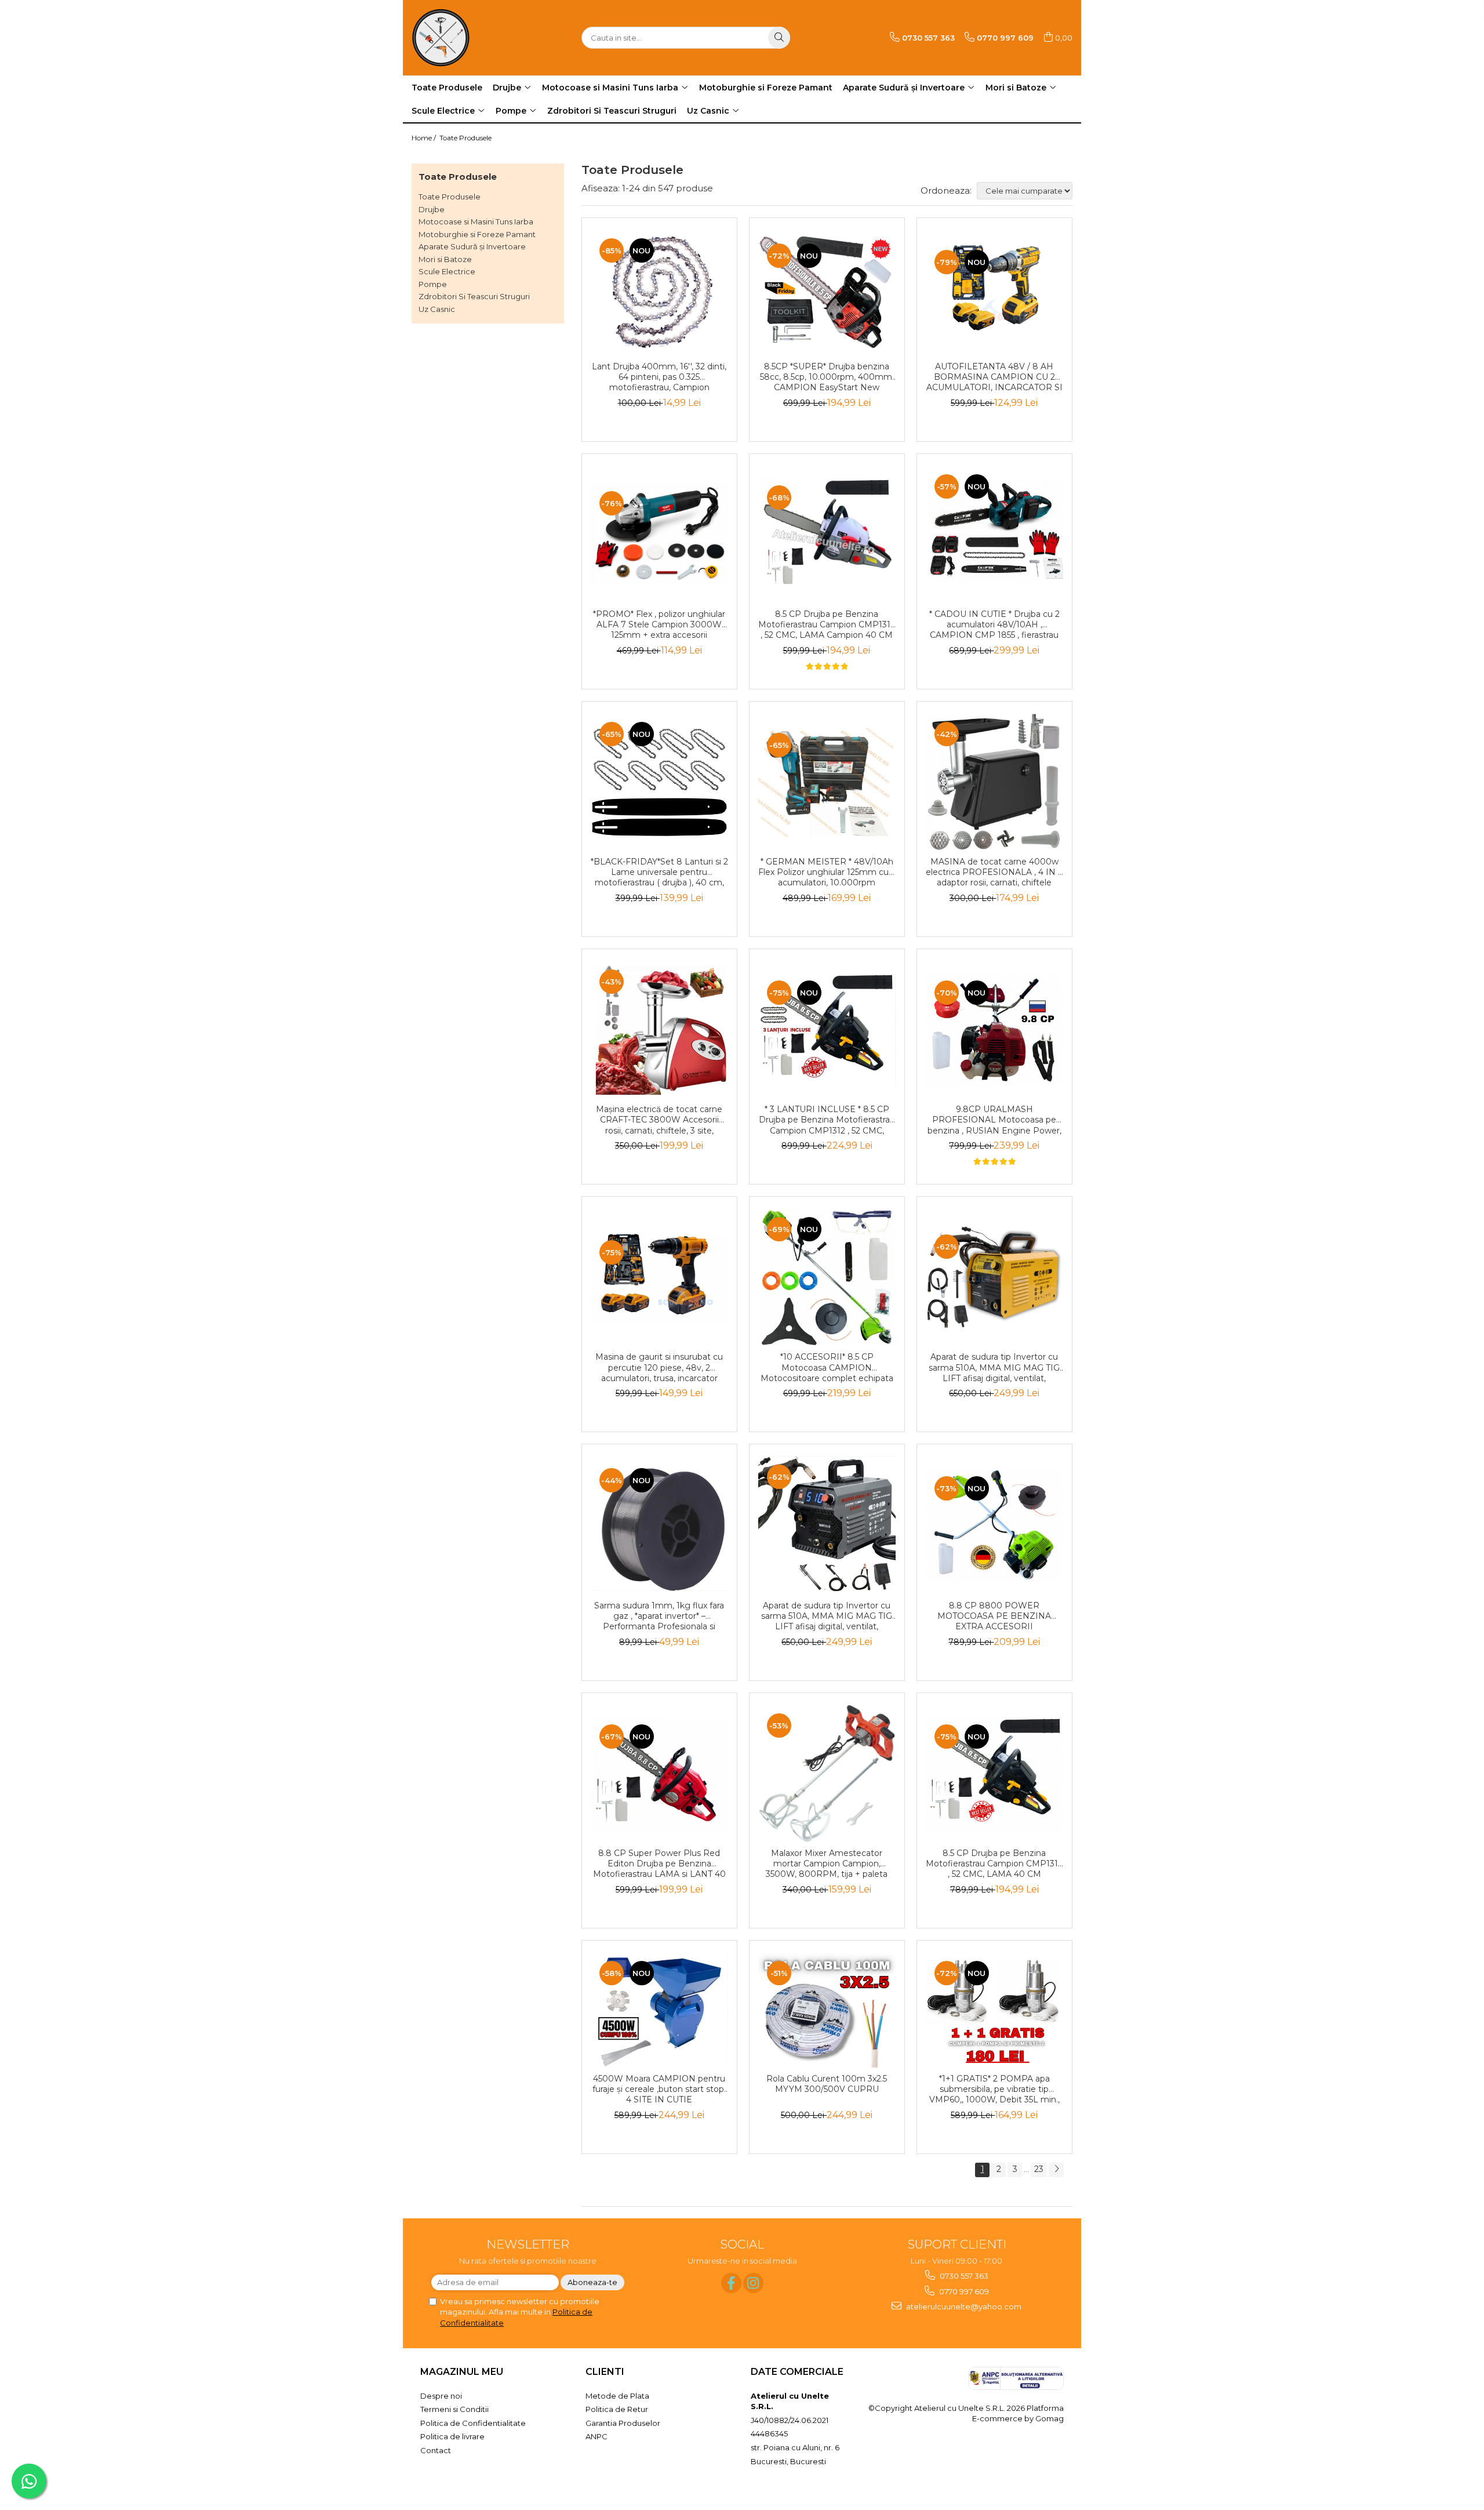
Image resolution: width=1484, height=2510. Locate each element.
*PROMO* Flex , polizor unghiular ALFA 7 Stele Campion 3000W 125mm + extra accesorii (659, 624)
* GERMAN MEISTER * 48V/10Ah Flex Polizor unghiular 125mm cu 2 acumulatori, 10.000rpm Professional (827, 873)
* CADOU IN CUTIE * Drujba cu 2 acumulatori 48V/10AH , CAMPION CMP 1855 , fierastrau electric (994, 625)
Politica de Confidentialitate (473, 2423)
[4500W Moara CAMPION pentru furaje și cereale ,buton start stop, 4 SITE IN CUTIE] (659, 2010)
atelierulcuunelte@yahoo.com (963, 2306)
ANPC (596, 2436)
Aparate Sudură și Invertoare (472, 246)
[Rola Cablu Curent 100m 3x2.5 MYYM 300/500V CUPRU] (827, 2010)
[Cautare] (779, 38)
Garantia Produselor (623, 2423)
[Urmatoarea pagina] (1056, 2170)
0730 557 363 (963, 2276)
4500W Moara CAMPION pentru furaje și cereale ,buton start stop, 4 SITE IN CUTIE (659, 2089)
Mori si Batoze (445, 259)
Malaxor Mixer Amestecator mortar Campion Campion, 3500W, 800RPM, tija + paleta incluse (827, 1864)
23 (1039, 2169)
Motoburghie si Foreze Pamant (477, 234)
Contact (436, 2450)
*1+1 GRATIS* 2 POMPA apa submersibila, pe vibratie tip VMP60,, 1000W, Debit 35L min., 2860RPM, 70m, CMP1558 (994, 2090)
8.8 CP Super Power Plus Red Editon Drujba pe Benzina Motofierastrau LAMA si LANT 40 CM (659, 1864)
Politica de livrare (452, 2436)
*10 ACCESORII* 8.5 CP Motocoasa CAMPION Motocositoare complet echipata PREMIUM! (827, 1368)
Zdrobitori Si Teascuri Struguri (474, 296)
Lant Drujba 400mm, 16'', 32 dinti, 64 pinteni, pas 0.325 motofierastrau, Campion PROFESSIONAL (659, 377)
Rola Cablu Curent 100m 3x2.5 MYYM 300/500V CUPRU (827, 2084)
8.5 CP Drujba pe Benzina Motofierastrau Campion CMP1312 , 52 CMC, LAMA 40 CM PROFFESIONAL (994, 1864)
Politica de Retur (617, 2409)
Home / (425, 138)
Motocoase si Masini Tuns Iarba (476, 221)
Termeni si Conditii (454, 2409)
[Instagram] (753, 2283)
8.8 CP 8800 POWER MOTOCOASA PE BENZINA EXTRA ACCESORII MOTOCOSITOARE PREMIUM (994, 1617)
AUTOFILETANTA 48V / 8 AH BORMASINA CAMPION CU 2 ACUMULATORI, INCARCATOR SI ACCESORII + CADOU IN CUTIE (994, 377)
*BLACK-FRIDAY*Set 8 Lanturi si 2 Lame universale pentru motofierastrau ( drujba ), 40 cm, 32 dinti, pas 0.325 (659, 873)
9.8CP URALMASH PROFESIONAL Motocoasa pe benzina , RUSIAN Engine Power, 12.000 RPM (994, 1120)
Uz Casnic (437, 309)
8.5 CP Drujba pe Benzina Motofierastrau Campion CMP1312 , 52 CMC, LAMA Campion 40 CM (827, 624)
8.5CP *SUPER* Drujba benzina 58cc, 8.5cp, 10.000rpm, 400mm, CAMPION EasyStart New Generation (827, 377)
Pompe (433, 284)
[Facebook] (731, 2283)
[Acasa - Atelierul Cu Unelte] (470, 38)
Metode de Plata (617, 2396)
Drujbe (432, 209)
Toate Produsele (465, 138)
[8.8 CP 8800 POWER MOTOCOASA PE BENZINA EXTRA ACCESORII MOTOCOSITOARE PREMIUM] (994, 1525)
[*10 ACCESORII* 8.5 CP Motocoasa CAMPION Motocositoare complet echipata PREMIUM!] (827, 1277)
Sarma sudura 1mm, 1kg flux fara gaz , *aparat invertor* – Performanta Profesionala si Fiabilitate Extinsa (659, 1617)
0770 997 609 (963, 2291)
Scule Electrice (447, 271)
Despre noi (441, 2396)
